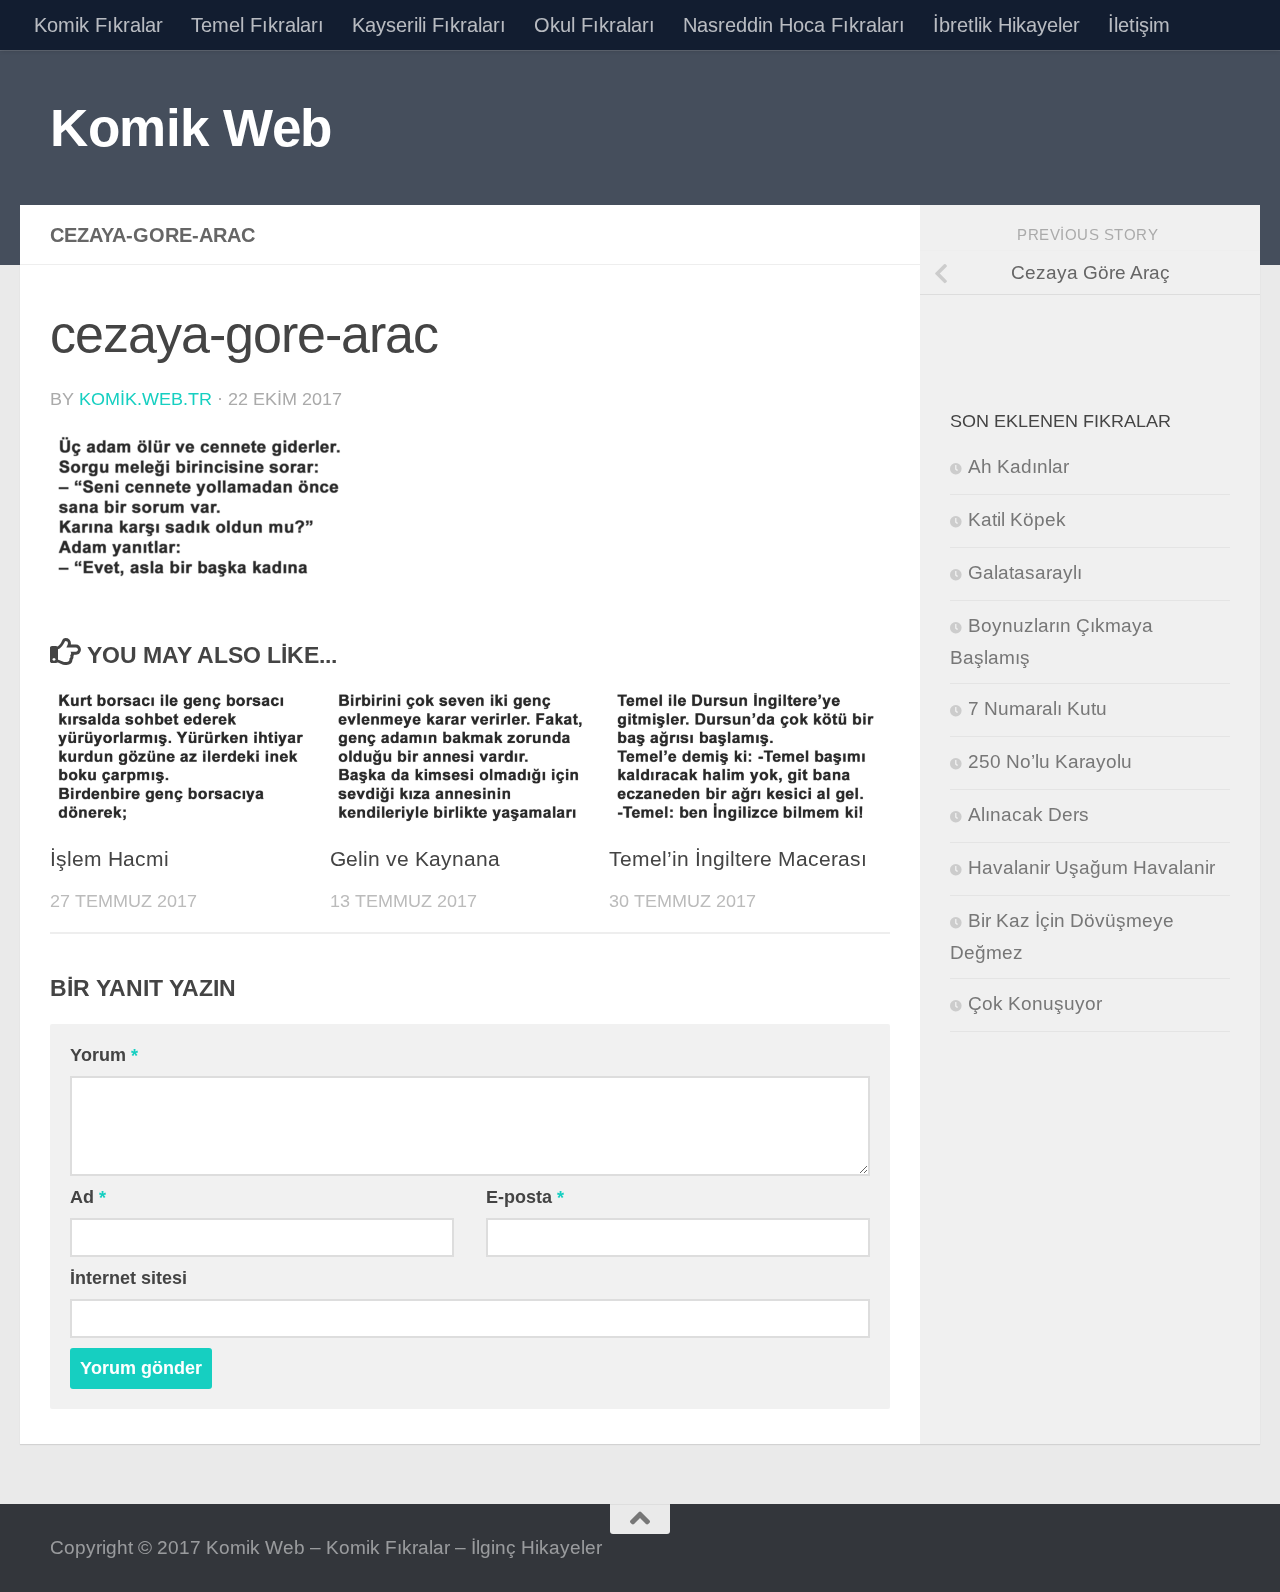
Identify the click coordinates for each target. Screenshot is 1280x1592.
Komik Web (191, 127)
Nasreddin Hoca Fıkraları (794, 25)
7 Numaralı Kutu (1037, 708)
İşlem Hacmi (109, 859)
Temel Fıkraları (257, 25)
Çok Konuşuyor (1035, 1003)
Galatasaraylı (1025, 572)
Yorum (104, 1055)
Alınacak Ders (1028, 814)
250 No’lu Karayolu (1050, 761)
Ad (88, 1197)
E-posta (525, 1197)
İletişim (1139, 25)
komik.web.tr (145, 399)
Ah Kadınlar (1018, 466)
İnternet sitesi (128, 1278)
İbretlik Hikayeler (1006, 25)
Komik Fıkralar (98, 25)
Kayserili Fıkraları (429, 25)
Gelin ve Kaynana (415, 859)
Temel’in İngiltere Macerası (738, 859)
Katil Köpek (1017, 519)
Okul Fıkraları (594, 25)
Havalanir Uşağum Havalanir (1091, 867)
